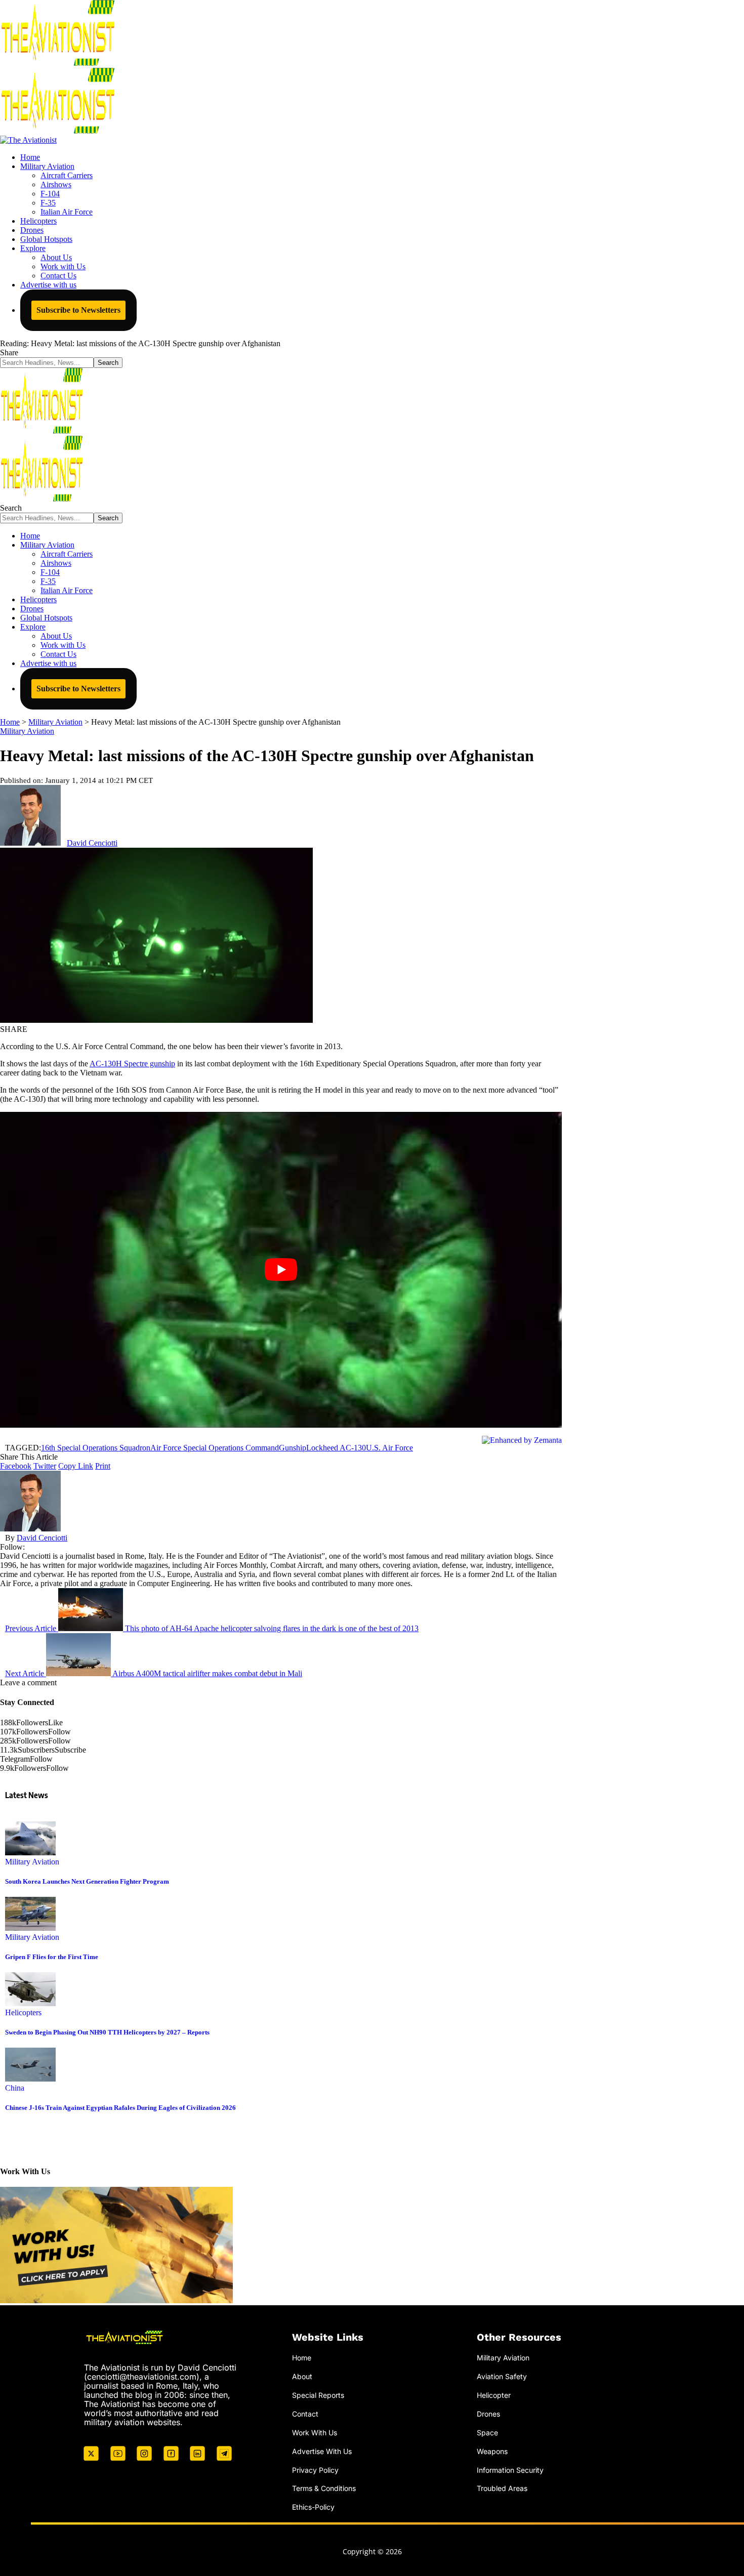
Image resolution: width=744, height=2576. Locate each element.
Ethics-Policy (313, 2507)
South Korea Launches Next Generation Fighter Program (87, 1881)
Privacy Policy (315, 2470)
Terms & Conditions (324, 2488)
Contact (305, 2414)
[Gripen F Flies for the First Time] (30, 1928)
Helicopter (494, 2395)
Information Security (510, 2470)
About (302, 2376)
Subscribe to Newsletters (78, 310)
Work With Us (315, 2433)
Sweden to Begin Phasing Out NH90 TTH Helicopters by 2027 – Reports (107, 2032)
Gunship (293, 1448)
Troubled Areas (502, 2488)
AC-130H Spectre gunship (132, 1064)
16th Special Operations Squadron (96, 1448)
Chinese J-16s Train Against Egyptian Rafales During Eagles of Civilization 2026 (120, 2108)
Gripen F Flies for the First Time (52, 1957)
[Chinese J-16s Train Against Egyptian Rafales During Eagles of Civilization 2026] (30, 2079)
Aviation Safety (502, 2376)
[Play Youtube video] (281, 1270)
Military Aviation (27, 731)
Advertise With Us (322, 2451)
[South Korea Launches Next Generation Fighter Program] (30, 1853)
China (15, 2088)
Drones (488, 2414)
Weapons (492, 2451)
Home (302, 2358)
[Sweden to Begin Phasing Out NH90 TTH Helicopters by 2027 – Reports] (30, 2003)
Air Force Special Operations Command (215, 1448)
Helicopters (23, 2012)
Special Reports (318, 2395)
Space (487, 2433)
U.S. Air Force (389, 1448)
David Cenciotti (92, 843)
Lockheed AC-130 (336, 1448)
